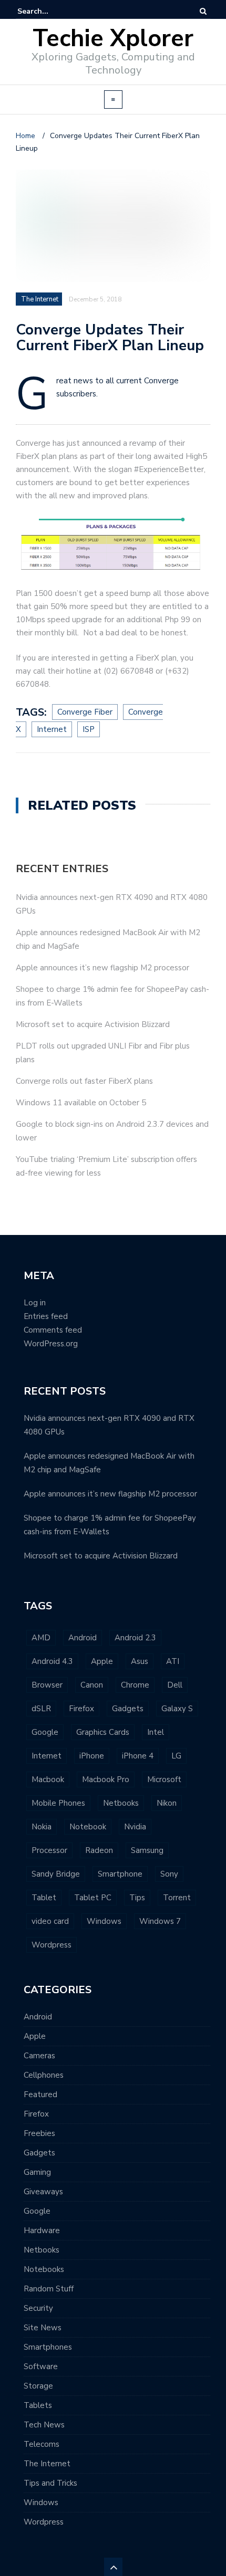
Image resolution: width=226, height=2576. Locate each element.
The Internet (47, 2464)
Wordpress (52, 1945)
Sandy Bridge (56, 1874)
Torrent (177, 1898)
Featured (40, 2095)
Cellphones (44, 2075)
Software (41, 2366)
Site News (43, 2328)
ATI (173, 1661)
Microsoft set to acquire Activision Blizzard (93, 1024)
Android (83, 1638)
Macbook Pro (106, 1779)
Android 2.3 (135, 1638)
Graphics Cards (103, 1732)
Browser (47, 1685)
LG (176, 1756)
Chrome (135, 1685)
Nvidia (135, 1827)
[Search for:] (49, 11)
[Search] (203, 11)
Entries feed (46, 1316)
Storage (38, 2386)
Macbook (48, 1779)
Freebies (39, 2133)
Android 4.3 (52, 1661)
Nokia (42, 1827)
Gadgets (128, 1709)
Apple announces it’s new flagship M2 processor (102, 968)
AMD (41, 1638)
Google (45, 1732)
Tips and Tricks (50, 2483)
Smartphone (120, 1874)
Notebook (88, 1827)
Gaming (37, 2172)
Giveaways (43, 2192)
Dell (175, 1685)
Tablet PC (93, 1898)
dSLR (41, 1709)
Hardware (42, 2231)
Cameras (39, 2056)
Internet (47, 1756)
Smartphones (48, 2347)
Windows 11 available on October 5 (81, 1103)
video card (50, 1921)
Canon (92, 1685)
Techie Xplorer (113, 39)
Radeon (99, 1850)
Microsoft (164, 1779)
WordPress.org (51, 1344)
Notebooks (44, 2269)
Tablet (44, 1898)
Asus (140, 1661)
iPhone (92, 1756)
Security (38, 2308)
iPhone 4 (138, 1756)
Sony (169, 1874)
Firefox (81, 1709)
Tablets (38, 2405)
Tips (137, 1898)
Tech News (44, 2425)
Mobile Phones (58, 1803)
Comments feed (53, 1330)
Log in (35, 1303)
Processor (49, 1850)
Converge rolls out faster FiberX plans (84, 1081)
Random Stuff (49, 2289)
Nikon (167, 1803)
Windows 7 (160, 1921)
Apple (102, 1661)
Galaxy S (177, 1709)
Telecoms (42, 2444)
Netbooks (121, 1803)
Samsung (147, 1850)
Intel (156, 1732)
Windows (104, 1921)
